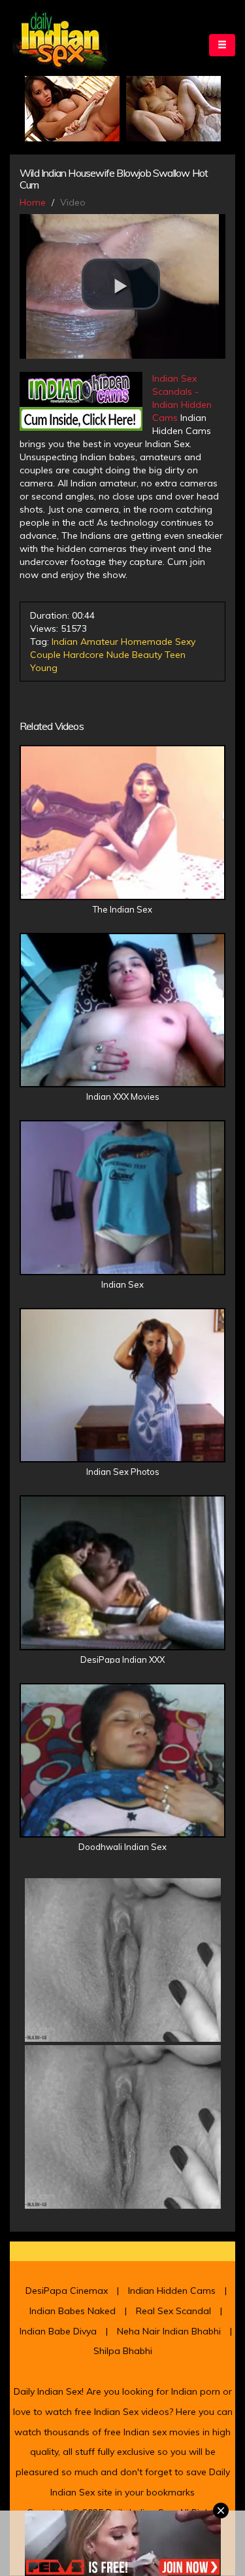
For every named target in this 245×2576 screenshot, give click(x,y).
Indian (65, 642)
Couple (45, 655)
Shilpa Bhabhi (123, 2351)
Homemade (147, 642)
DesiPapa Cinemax (67, 2291)
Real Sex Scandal (173, 2311)
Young (44, 668)
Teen (175, 655)
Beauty (147, 655)
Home (33, 202)
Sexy (185, 642)
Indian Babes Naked (73, 2311)
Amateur (99, 642)
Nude (118, 655)
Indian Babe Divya (58, 2331)
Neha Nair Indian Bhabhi (169, 2331)
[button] (121, 284)
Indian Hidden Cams (172, 2291)
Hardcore (84, 655)
